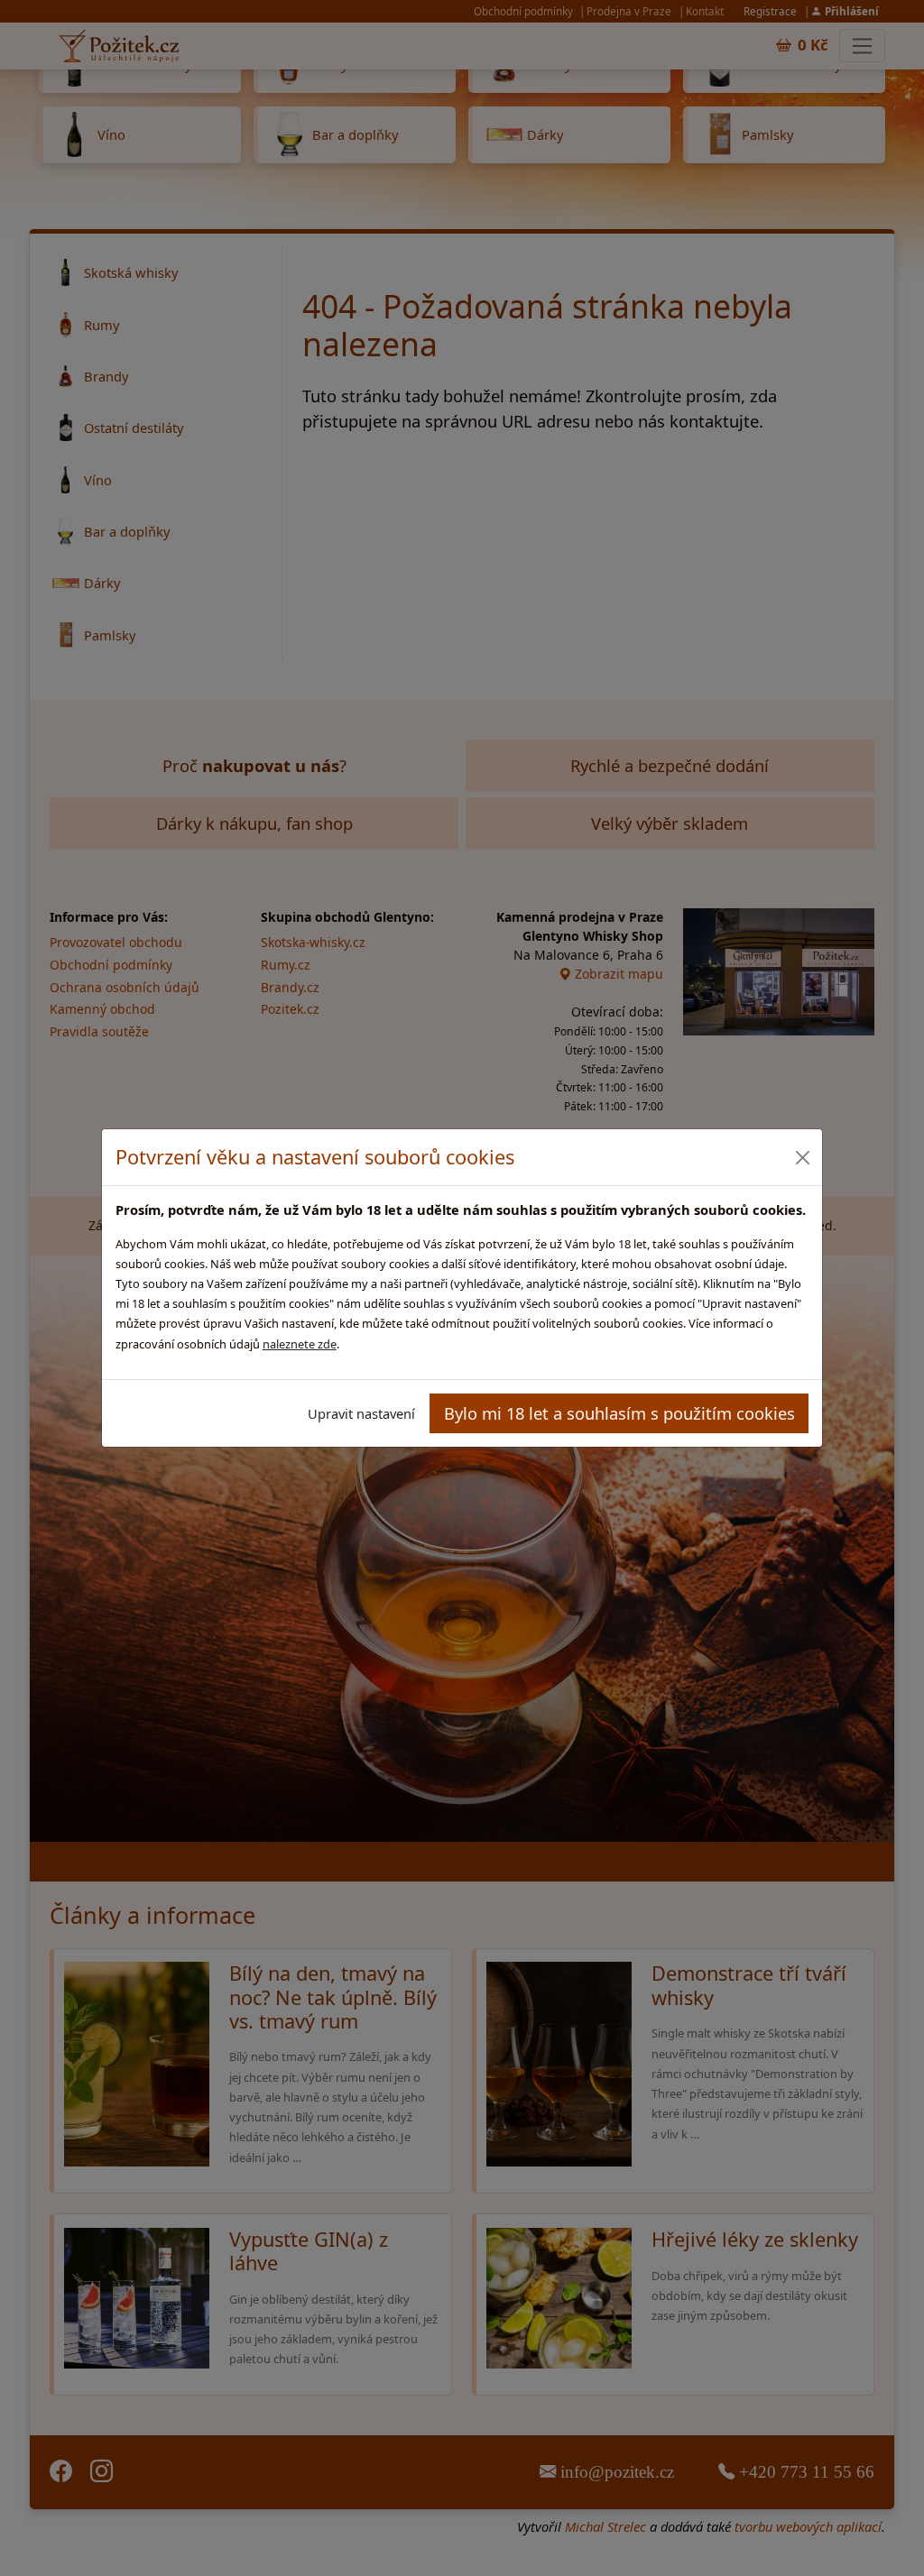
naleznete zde (300, 1344)
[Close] (802, 1158)
